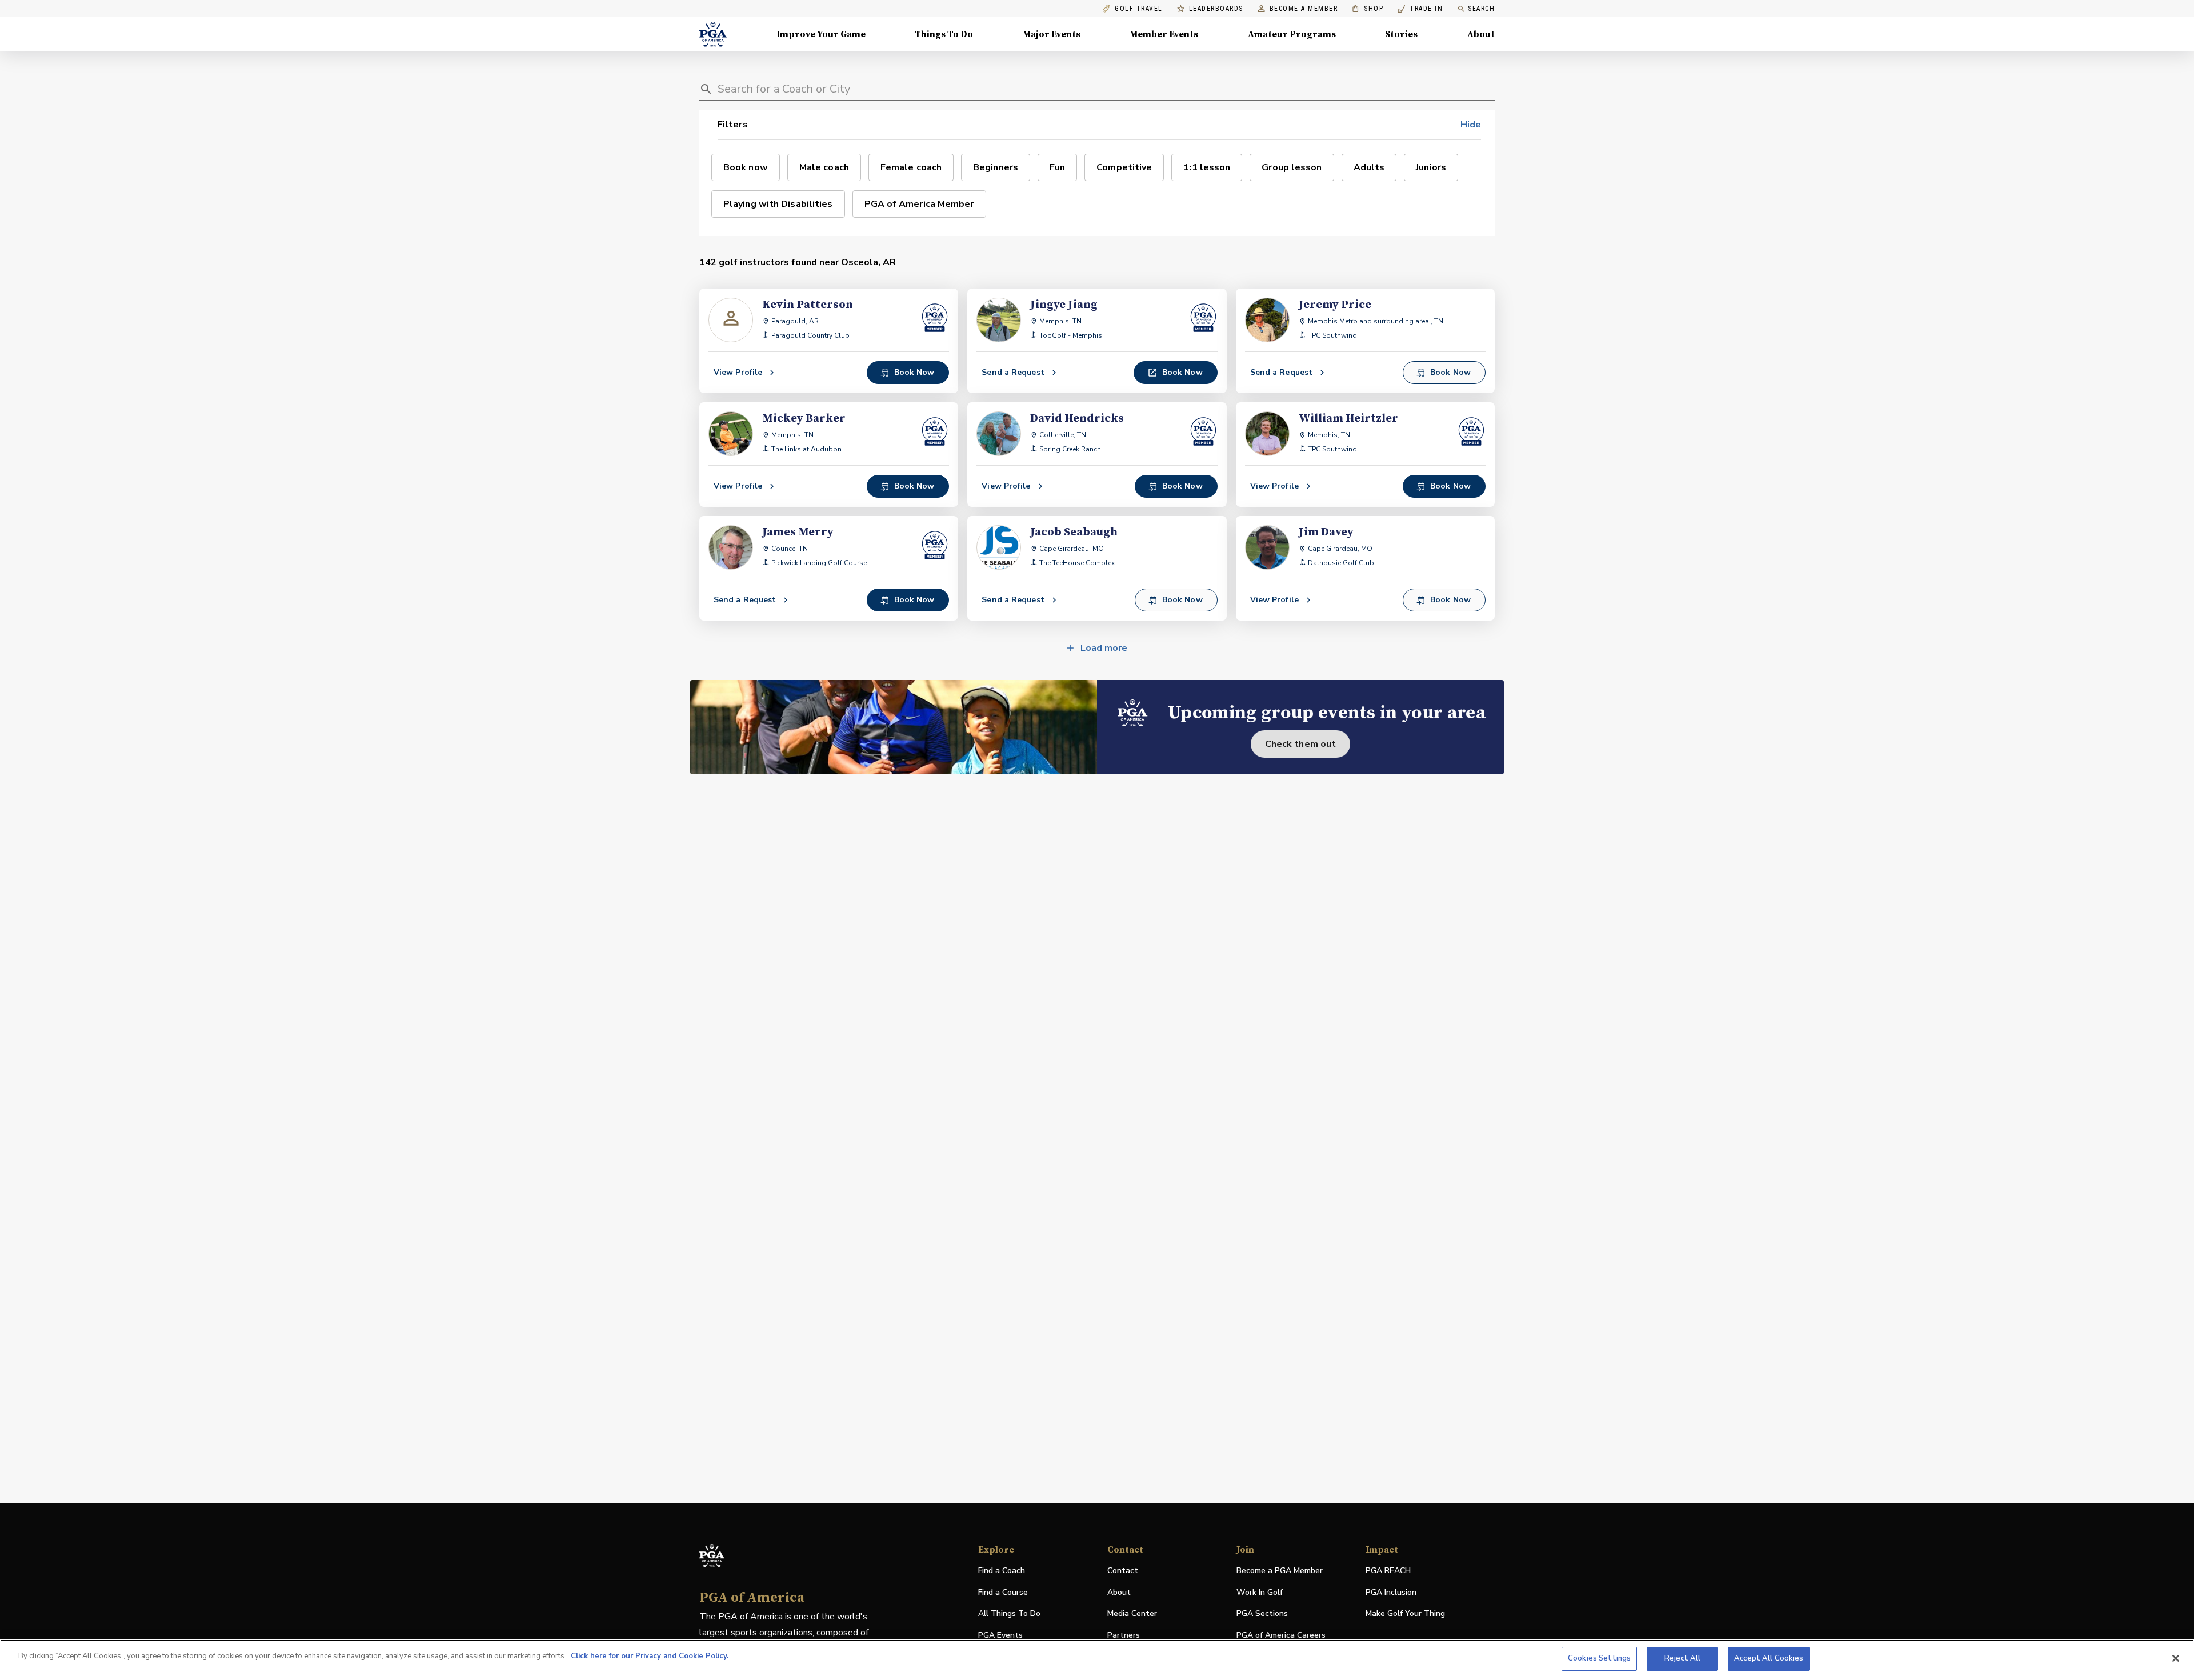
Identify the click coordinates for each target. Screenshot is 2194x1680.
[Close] (2176, 1658)
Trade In (1420, 9)
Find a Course (1003, 1592)
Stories (1401, 34)
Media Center (1132, 1614)
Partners (1124, 1635)
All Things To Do (1009, 1613)
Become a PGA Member (1280, 1571)
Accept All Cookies (1769, 1658)
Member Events (1164, 34)
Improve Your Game (821, 34)
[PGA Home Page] (713, 34)
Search (1481, 9)
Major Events (1052, 34)
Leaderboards (1216, 9)
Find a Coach (1002, 1571)
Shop (1368, 9)
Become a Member (1304, 9)
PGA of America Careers (1281, 1636)
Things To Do (944, 34)
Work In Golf (1260, 1592)
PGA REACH (1388, 1571)
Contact (1123, 1571)
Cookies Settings (1599, 1658)
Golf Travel (1139, 9)
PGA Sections (1262, 1613)
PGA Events (1000, 1635)
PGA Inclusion (1391, 1592)
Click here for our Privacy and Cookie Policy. (650, 1656)
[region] (1097, 1660)
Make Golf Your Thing (1405, 1614)
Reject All (1682, 1658)
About (1481, 34)
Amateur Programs (1292, 34)
